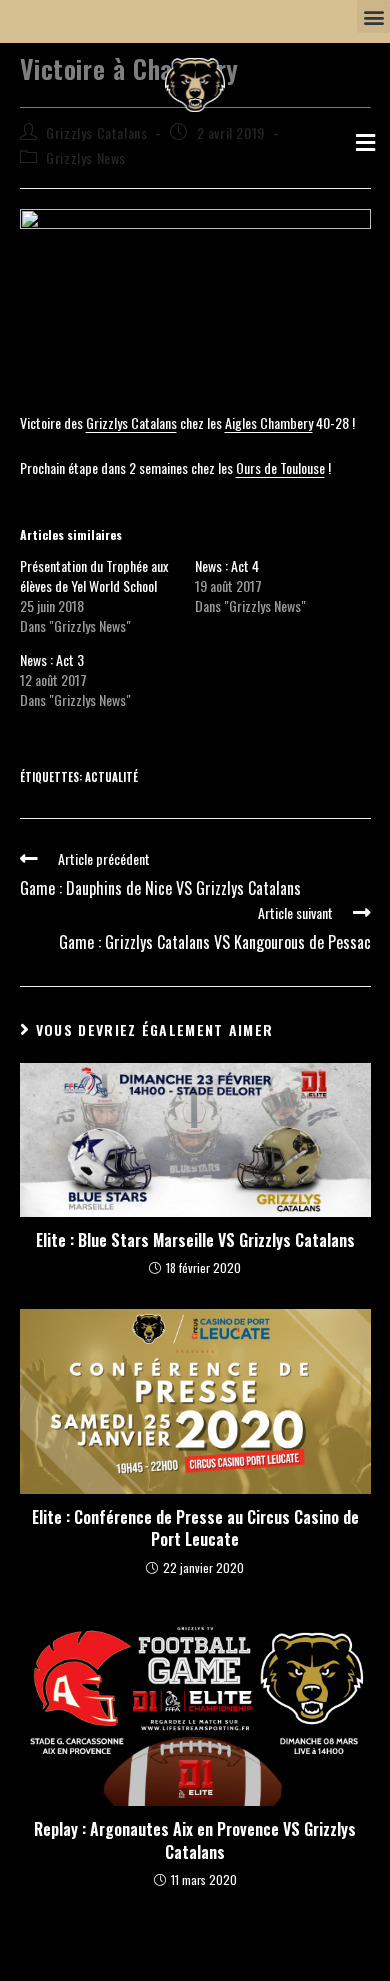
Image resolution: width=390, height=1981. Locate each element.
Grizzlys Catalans (131, 422)
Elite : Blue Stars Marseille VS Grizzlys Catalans (195, 1240)
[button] (373, 16)
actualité (111, 777)
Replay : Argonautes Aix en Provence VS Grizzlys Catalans (195, 1840)
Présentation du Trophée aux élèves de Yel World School (94, 575)
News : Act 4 (227, 565)
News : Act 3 (52, 659)
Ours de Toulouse (280, 467)
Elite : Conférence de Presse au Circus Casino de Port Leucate (195, 1528)
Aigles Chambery (269, 422)
